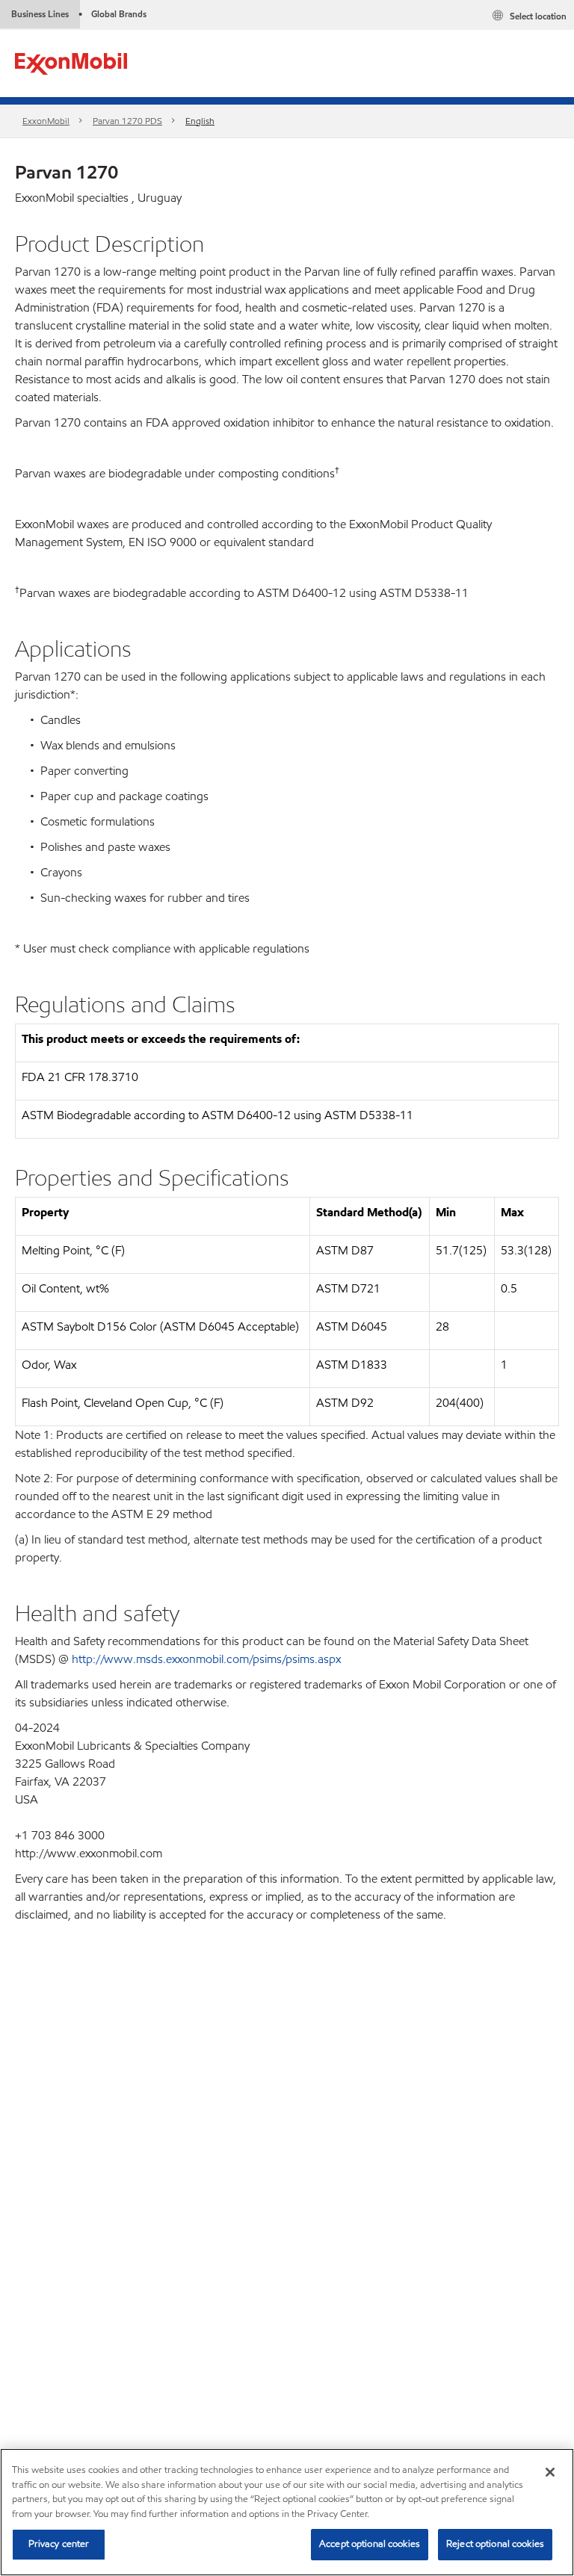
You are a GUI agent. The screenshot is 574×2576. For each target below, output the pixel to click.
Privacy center (59, 2544)
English (200, 121)
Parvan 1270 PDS (127, 121)
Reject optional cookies (495, 2544)
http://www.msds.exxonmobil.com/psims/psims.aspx (206, 1659)
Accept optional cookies (370, 2544)
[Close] (550, 2472)
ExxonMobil (46, 121)
